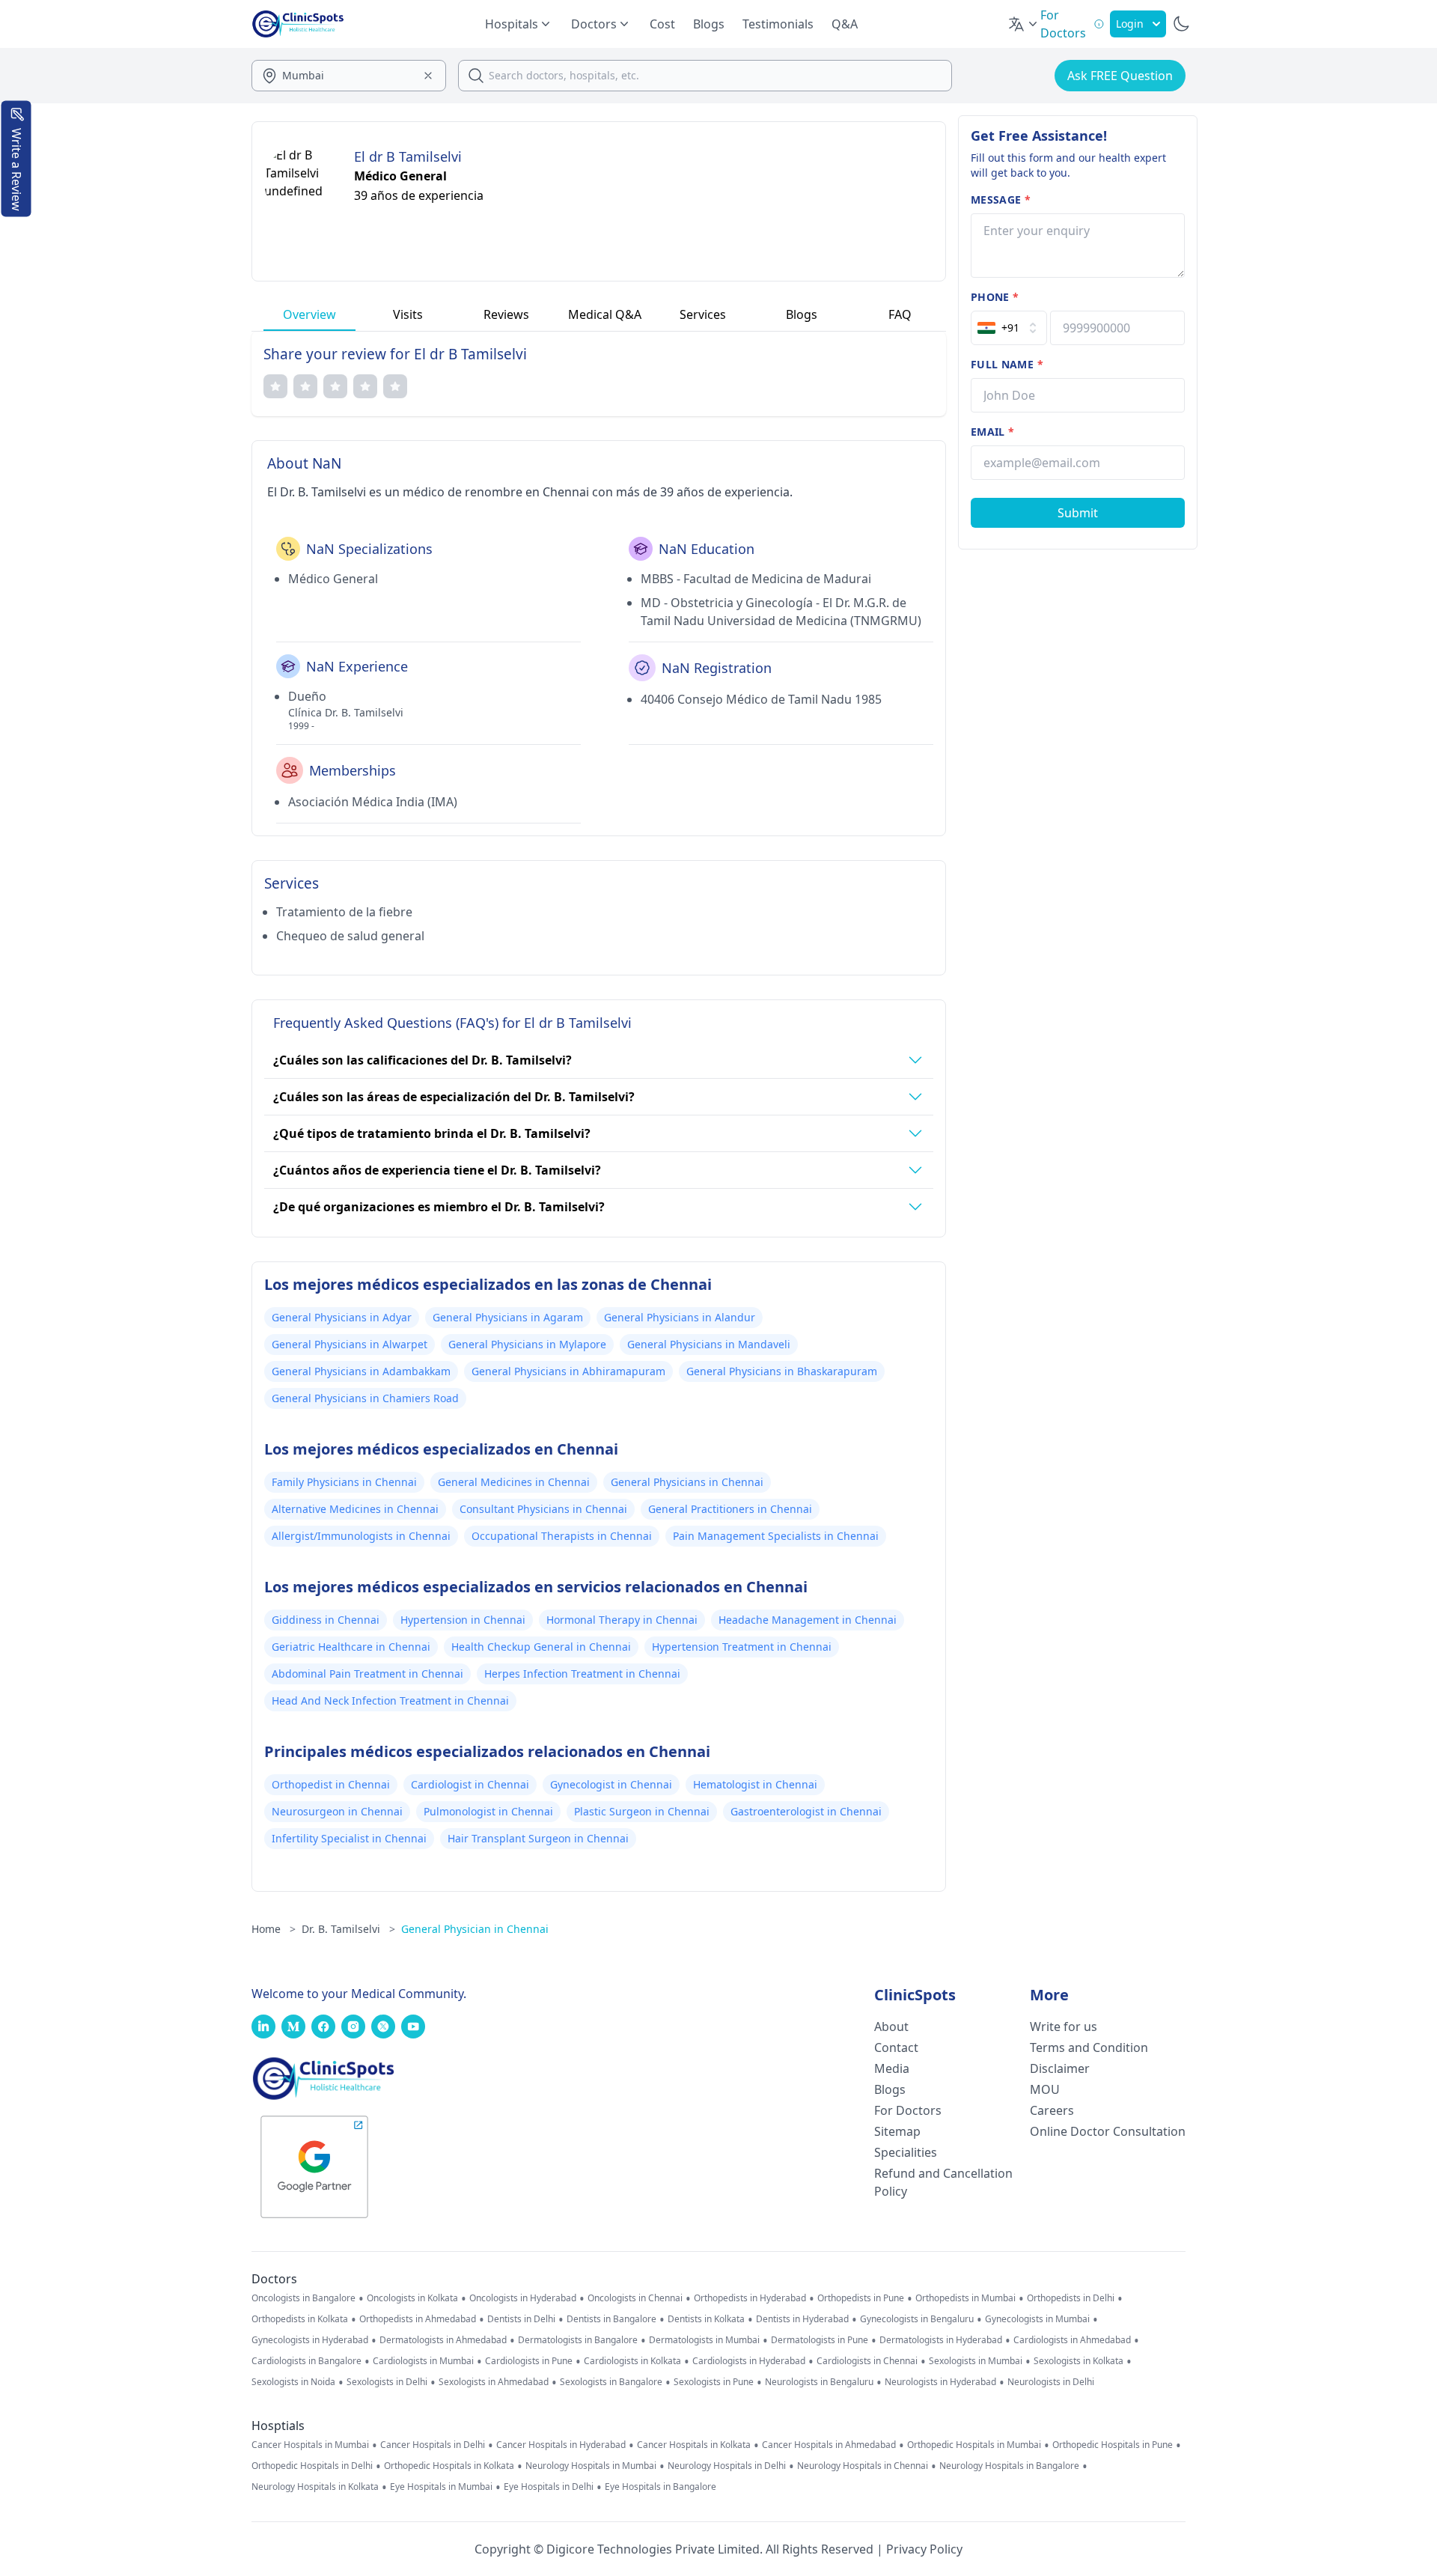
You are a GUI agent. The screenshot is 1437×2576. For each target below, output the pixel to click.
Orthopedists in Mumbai (965, 2298)
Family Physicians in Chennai (344, 1482)
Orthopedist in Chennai (331, 1784)
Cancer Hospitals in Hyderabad (561, 2445)
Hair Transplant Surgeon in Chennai (538, 1838)
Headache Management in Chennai (808, 1620)
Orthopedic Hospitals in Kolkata (449, 2466)
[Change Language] (1024, 24)
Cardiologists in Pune (529, 2361)
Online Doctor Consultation (1108, 2131)
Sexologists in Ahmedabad (494, 2382)
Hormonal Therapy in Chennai (622, 1620)
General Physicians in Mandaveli (709, 1344)
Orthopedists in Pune (861, 2298)
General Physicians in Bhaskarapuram (782, 1371)
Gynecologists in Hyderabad (310, 2340)
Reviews (506, 314)
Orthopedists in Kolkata (300, 2319)
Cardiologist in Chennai (470, 1784)
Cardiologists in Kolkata (632, 2361)
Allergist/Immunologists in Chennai (361, 1536)
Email (992, 432)
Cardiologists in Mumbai (423, 2361)
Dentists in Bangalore (611, 2319)
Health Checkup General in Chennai (541, 1647)
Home (274, 1929)
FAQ (900, 314)
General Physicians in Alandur (680, 1317)
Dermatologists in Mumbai (704, 2340)
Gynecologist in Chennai (611, 1784)
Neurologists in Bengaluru (819, 2382)
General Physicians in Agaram (508, 1317)
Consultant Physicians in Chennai (543, 1509)
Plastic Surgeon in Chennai (642, 1811)
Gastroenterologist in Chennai (806, 1811)
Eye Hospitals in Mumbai (441, 2487)
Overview (309, 314)
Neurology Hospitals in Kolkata (315, 2487)
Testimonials (778, 24)
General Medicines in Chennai (514, 1482)
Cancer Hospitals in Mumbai (310, 2445)
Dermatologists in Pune (820, 2340)
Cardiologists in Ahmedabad (1072, 2340)
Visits (408, 314)
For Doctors (908, 2110)
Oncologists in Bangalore (303, 2298)
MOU (1045, 2089)
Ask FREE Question (1120, 76)
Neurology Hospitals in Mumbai (591, 2466)
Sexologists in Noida (293, 2382)
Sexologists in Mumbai (976, 2361)
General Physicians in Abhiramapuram (568, 1371)
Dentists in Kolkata (706, 2319)
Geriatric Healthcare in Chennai (351, 1647)
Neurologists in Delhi (1051, 2382)
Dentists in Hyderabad (802, 2319)
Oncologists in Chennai (635, 2298)
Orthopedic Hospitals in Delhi (312, 2466)
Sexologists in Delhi (387, 2382)
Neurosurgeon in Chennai (337, 1811)
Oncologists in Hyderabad (523, 2298)
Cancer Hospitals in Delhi (433, 2445)
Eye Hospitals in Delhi (549, 2487)
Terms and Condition (1089, 2047)
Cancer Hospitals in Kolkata (694, 2445)
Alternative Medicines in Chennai (355, 1509)
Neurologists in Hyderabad (940, 2382)
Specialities (906, 2152)
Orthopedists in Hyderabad (750, 2298)
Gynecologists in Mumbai (1037, 2319)
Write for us (1064, 2027)
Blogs (709, 24)
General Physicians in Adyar (342, 1317)
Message (1001, 200)
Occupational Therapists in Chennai (562, 1536)
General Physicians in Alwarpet (350, 1344)
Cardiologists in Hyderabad (749, 2361)
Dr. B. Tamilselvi (348, 1929)
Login (1130, 24)
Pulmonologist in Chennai (488, 1811)
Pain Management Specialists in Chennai (776, 1536)
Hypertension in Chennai (463, 1620)
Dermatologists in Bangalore (578, 2340)
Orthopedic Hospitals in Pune (1113, 2445)
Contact (896, 2047)
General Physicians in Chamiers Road (365, 1398)
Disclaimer (1060, 2068)
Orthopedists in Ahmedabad (418, 2319)
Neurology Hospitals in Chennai (863, 2466)
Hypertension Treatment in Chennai (742, 1647)
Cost (662, 24)
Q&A (845, 24)
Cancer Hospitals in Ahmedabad (829, 2445)
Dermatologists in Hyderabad (941, 2340)
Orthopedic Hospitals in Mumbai (974, 2445)
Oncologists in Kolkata (412, 2298)
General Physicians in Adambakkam (361, 1371)
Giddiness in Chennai (326, 1620)
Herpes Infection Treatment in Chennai (582, 1674)
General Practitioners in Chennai (730, 1509)
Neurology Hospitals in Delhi (727, 2466)
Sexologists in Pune (714, 2382)
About (891, 2027)
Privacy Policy (924, 2549)
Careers (1052, 2110)
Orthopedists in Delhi (1071, 2298)
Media (892, 2068)
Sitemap (897, 2131)
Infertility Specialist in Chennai (349, 1838)
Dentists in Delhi (521, 2319)
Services (703, 314)
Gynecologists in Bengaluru (917, 2319)
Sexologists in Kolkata (1078, 2361)
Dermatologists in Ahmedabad (443, 2340)
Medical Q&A (605, 314)
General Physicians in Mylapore (527, 1344)
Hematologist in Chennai (755, 1784)
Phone (995, 297)
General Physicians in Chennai (687, 1482)
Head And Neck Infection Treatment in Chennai (390, 1700)
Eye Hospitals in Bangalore (660, 2487)
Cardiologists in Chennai (867, 2361)
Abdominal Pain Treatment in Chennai (367, 1674)
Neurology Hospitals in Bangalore (1009, 2466)
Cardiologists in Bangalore (306, 2361)
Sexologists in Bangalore (611, 2382)
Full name (1007, 364)
